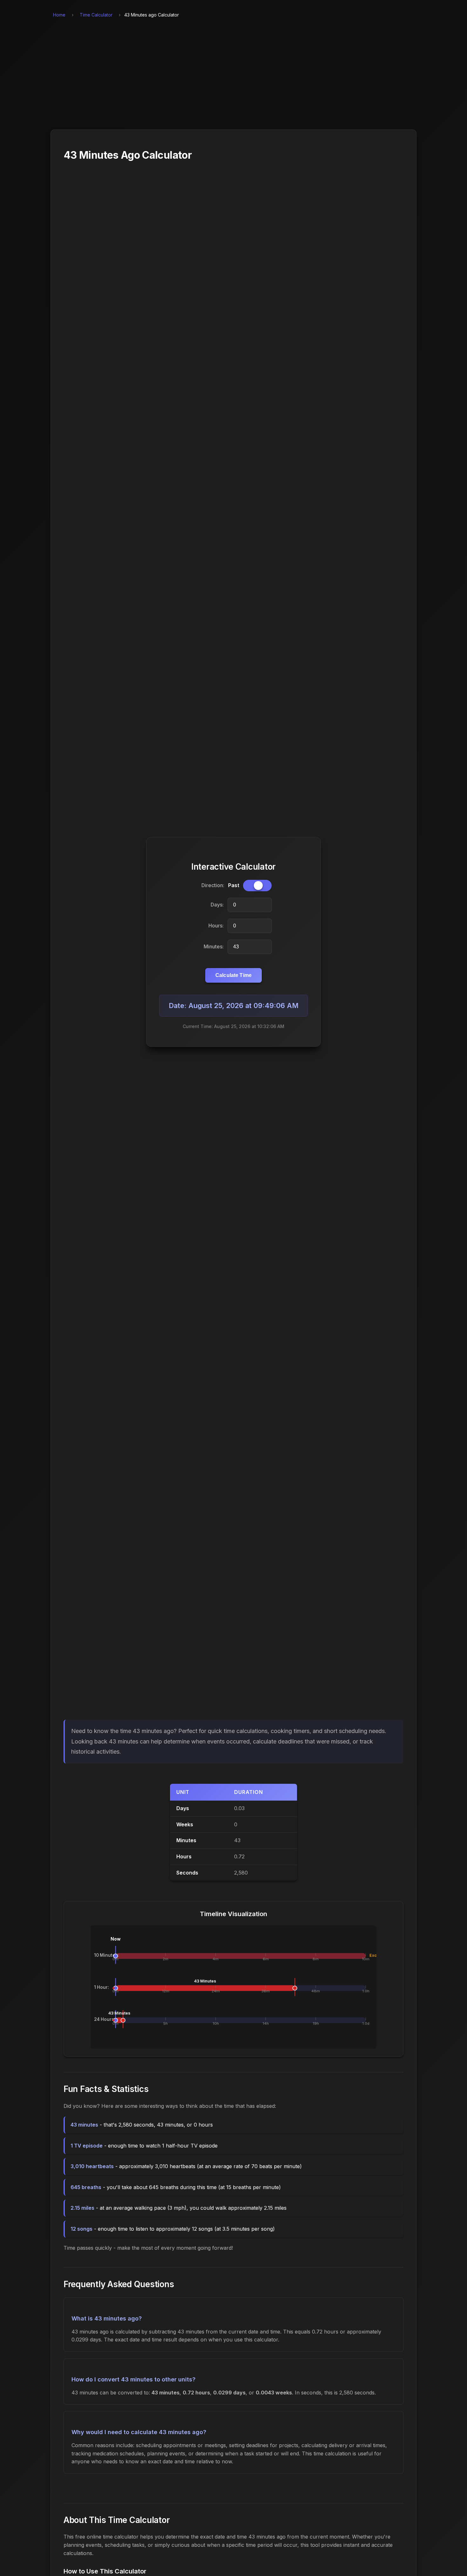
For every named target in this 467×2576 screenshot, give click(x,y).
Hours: (216, 926)
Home (59, 15)
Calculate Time (233, 975)
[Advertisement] (233, 77)
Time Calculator (96, 15)
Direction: (213, 885)
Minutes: (214, 946)
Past (234, 885)
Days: (217, 905)
